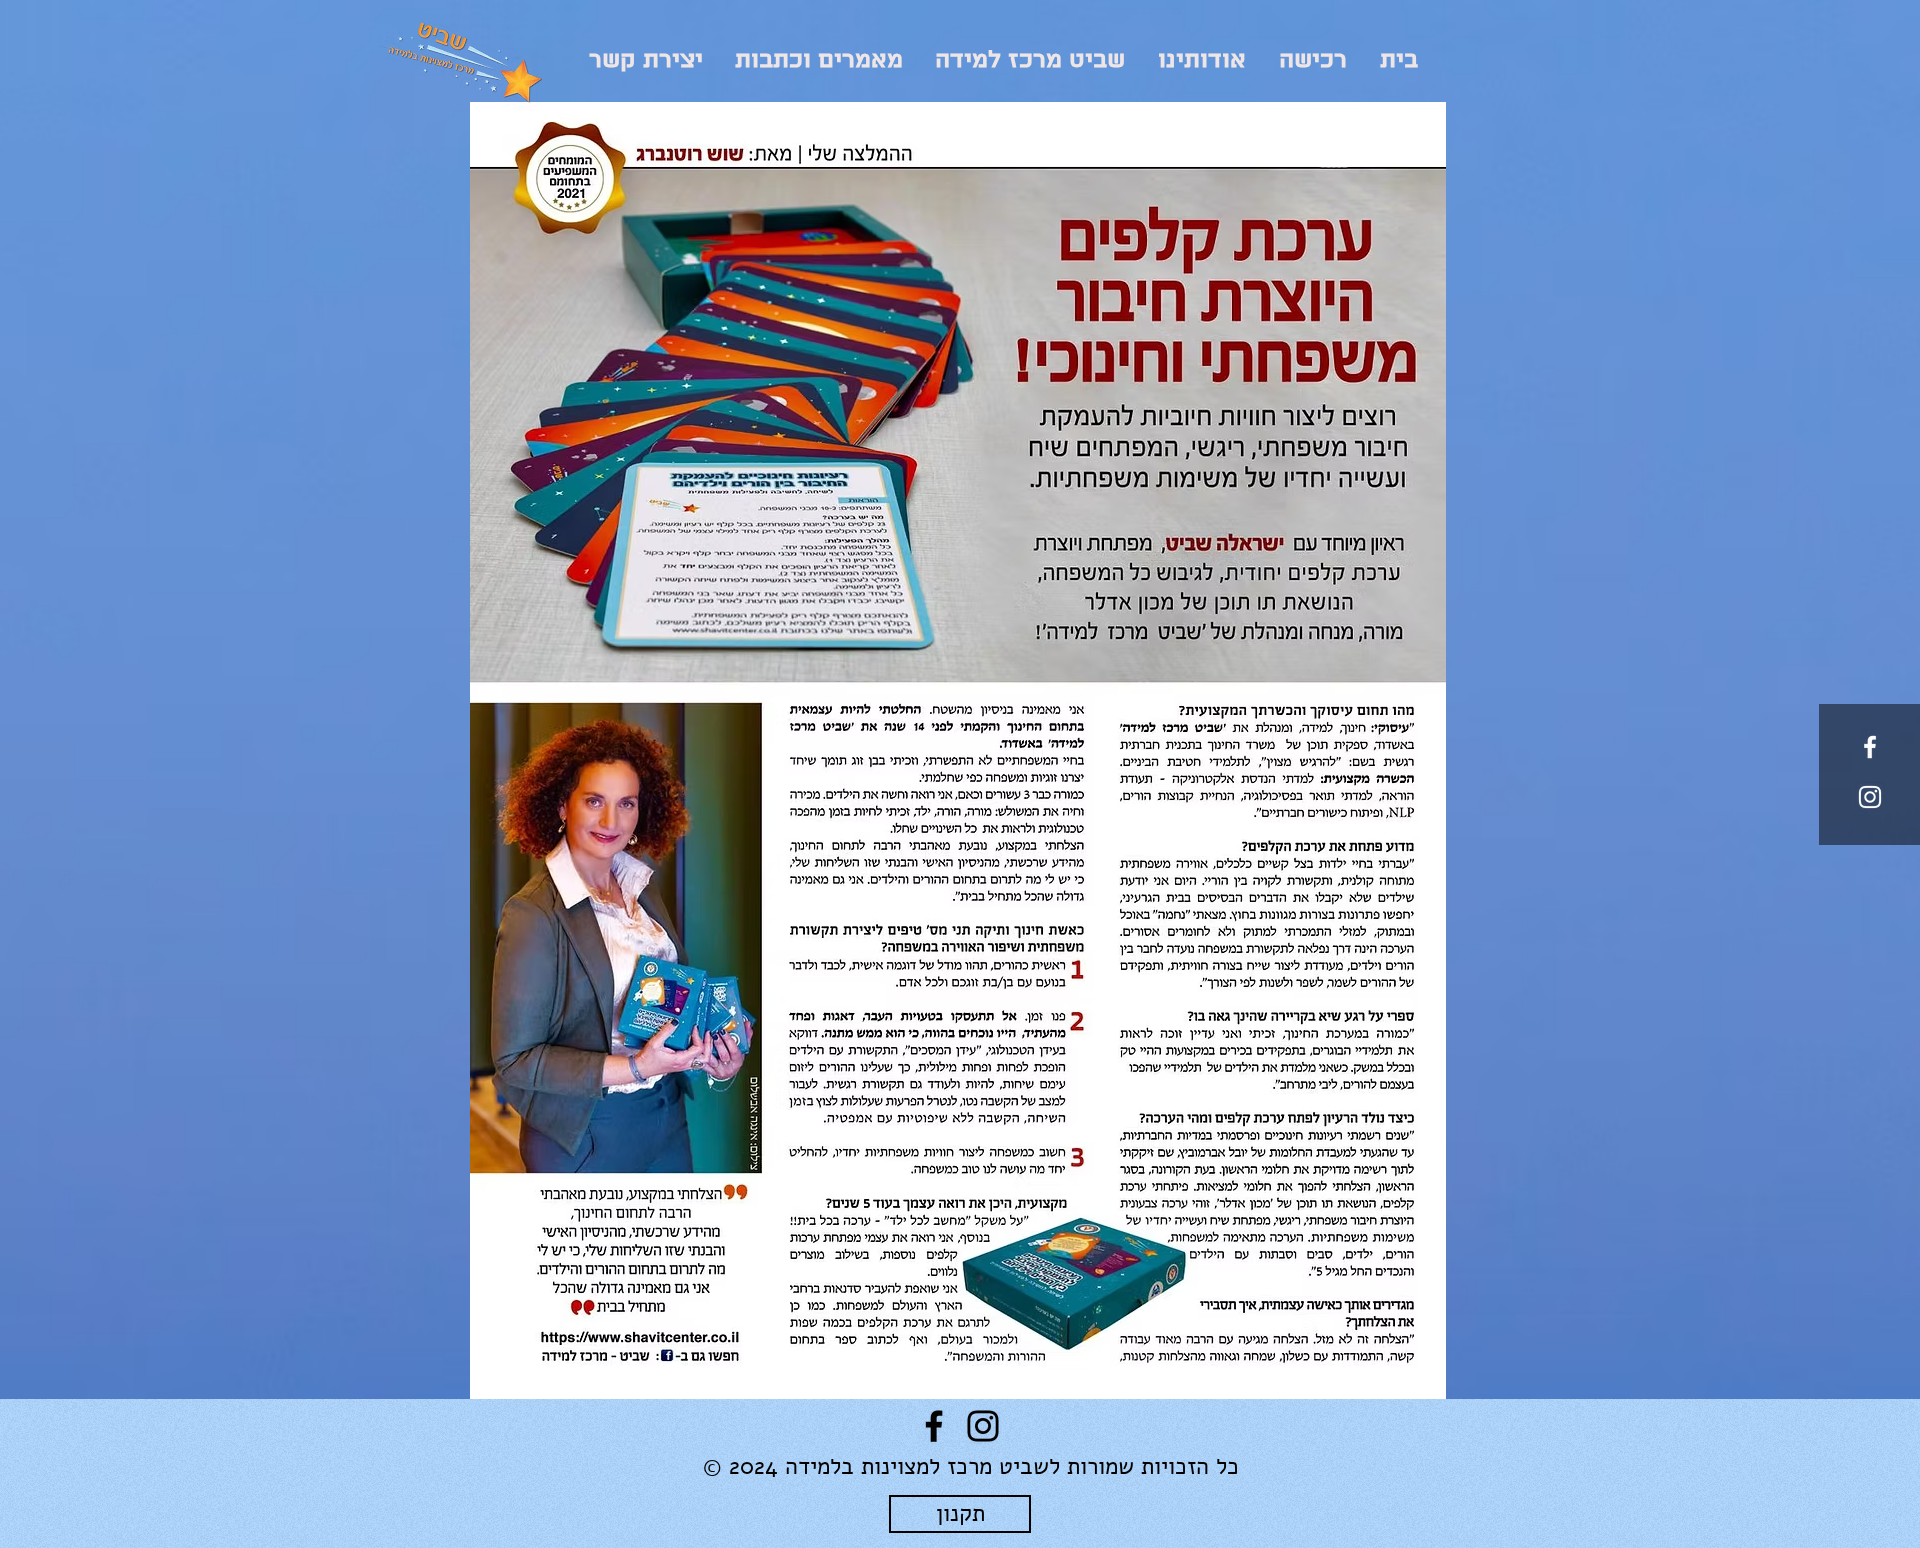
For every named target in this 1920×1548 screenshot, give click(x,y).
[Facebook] (934, 1426)
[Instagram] (983, 1426)
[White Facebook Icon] (1870, 747)
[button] (1201, 60)
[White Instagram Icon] (1870, 797)
